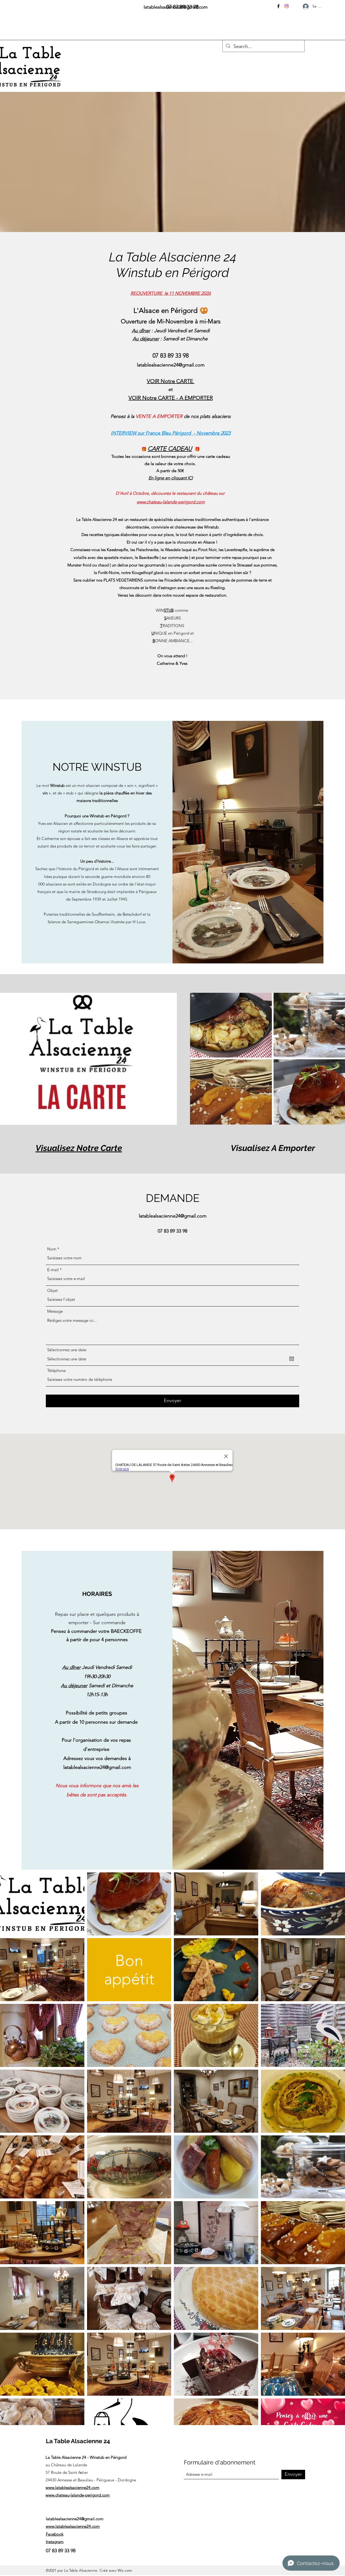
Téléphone (56, 1370)
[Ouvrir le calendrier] (292, 1359)
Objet (52, 1290)
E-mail (53, 1270)
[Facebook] (278, 6)
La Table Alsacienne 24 (78, 2441)
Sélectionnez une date (67, 1350)
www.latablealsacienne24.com (73, 2487)
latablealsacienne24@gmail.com (171, 365)
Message (55, 1311)
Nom (52, 1249)
